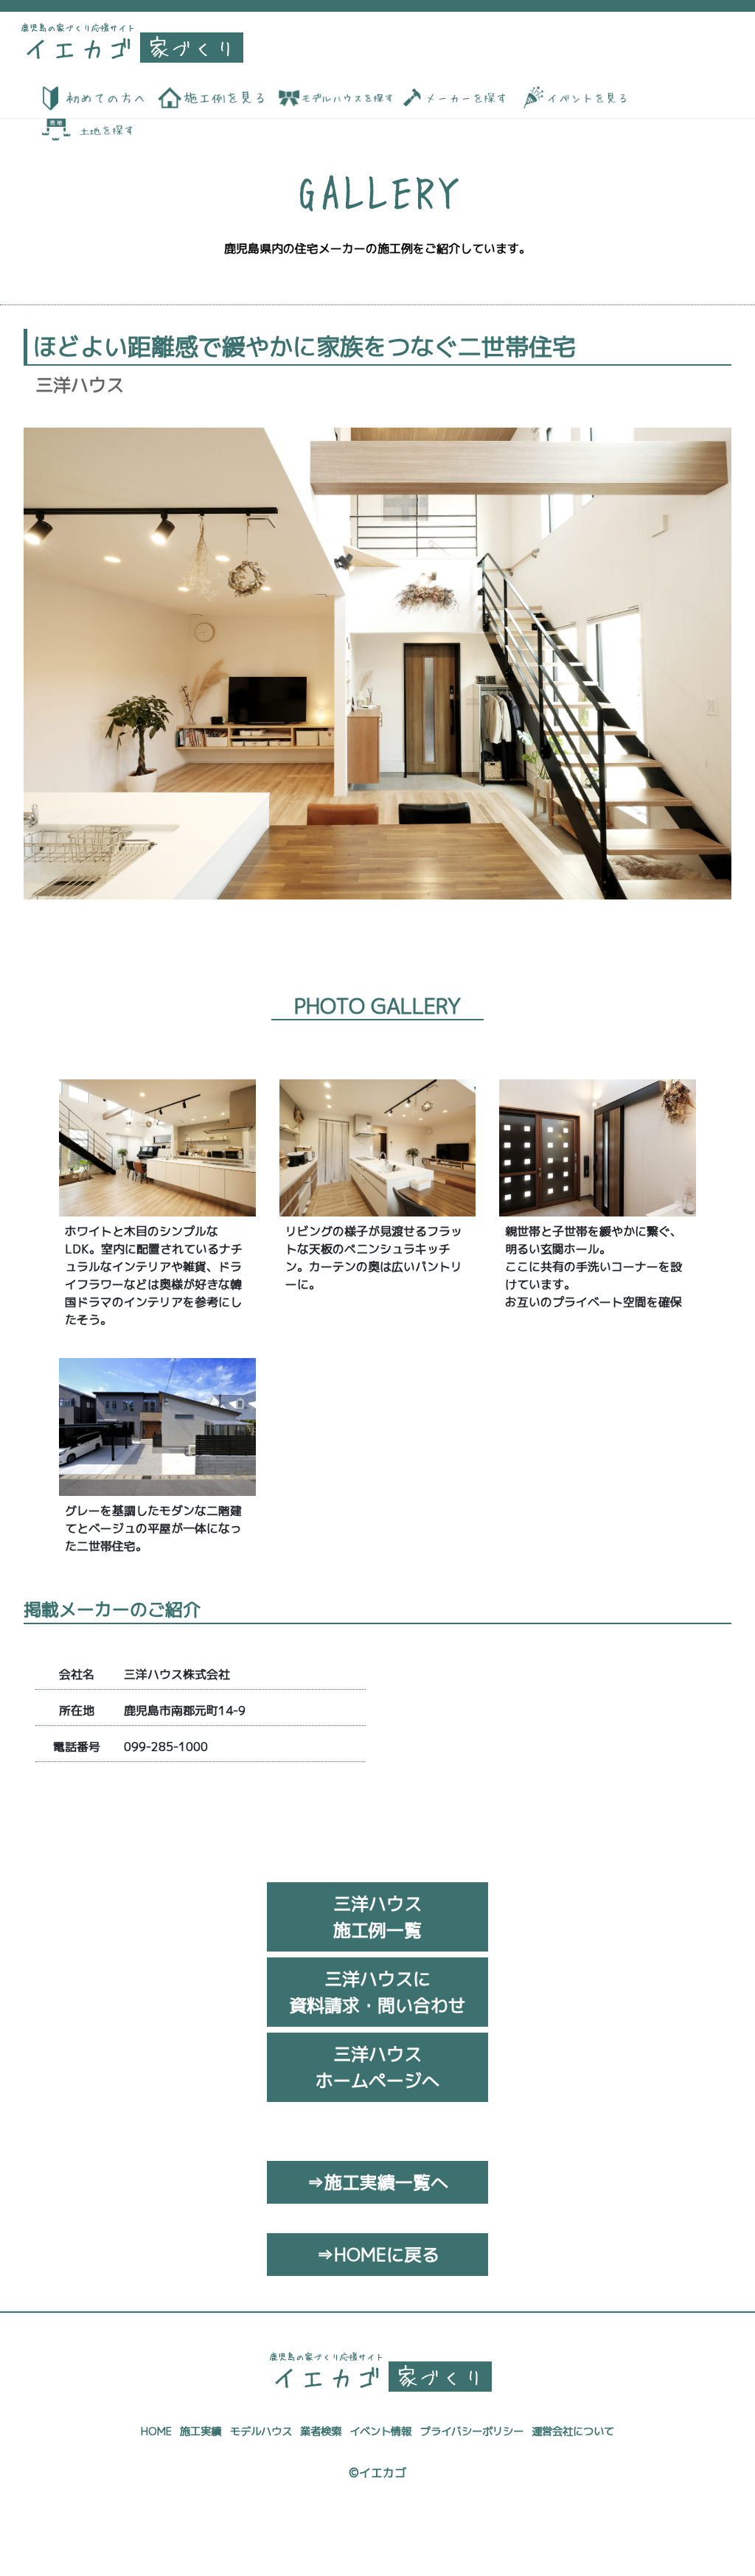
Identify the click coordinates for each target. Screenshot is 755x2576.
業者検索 (321, 2431)
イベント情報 (380, 2431)
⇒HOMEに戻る (378, 2255)
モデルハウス (261, 2431)
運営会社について (573, 2431)
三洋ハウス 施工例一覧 (377, 1917)
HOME (156, 2431)
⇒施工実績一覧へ (377, 2182)
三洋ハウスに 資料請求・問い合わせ (377, 1992)
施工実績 (201, 2431)
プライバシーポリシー (472, 2431)
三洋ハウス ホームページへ (377, 2067)
